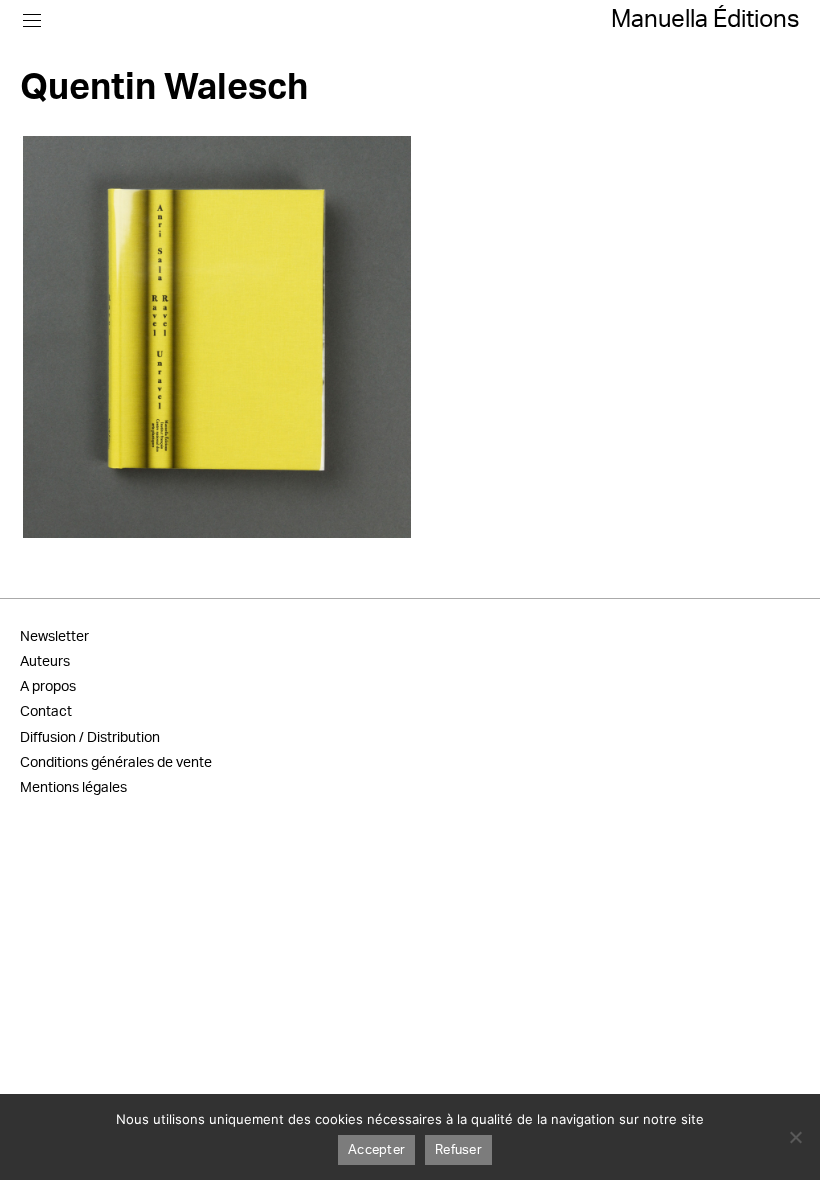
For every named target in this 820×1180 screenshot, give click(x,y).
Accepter (376, 1150)
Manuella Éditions (705, 20)
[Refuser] (795, 1137)
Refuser (458, 1150)
